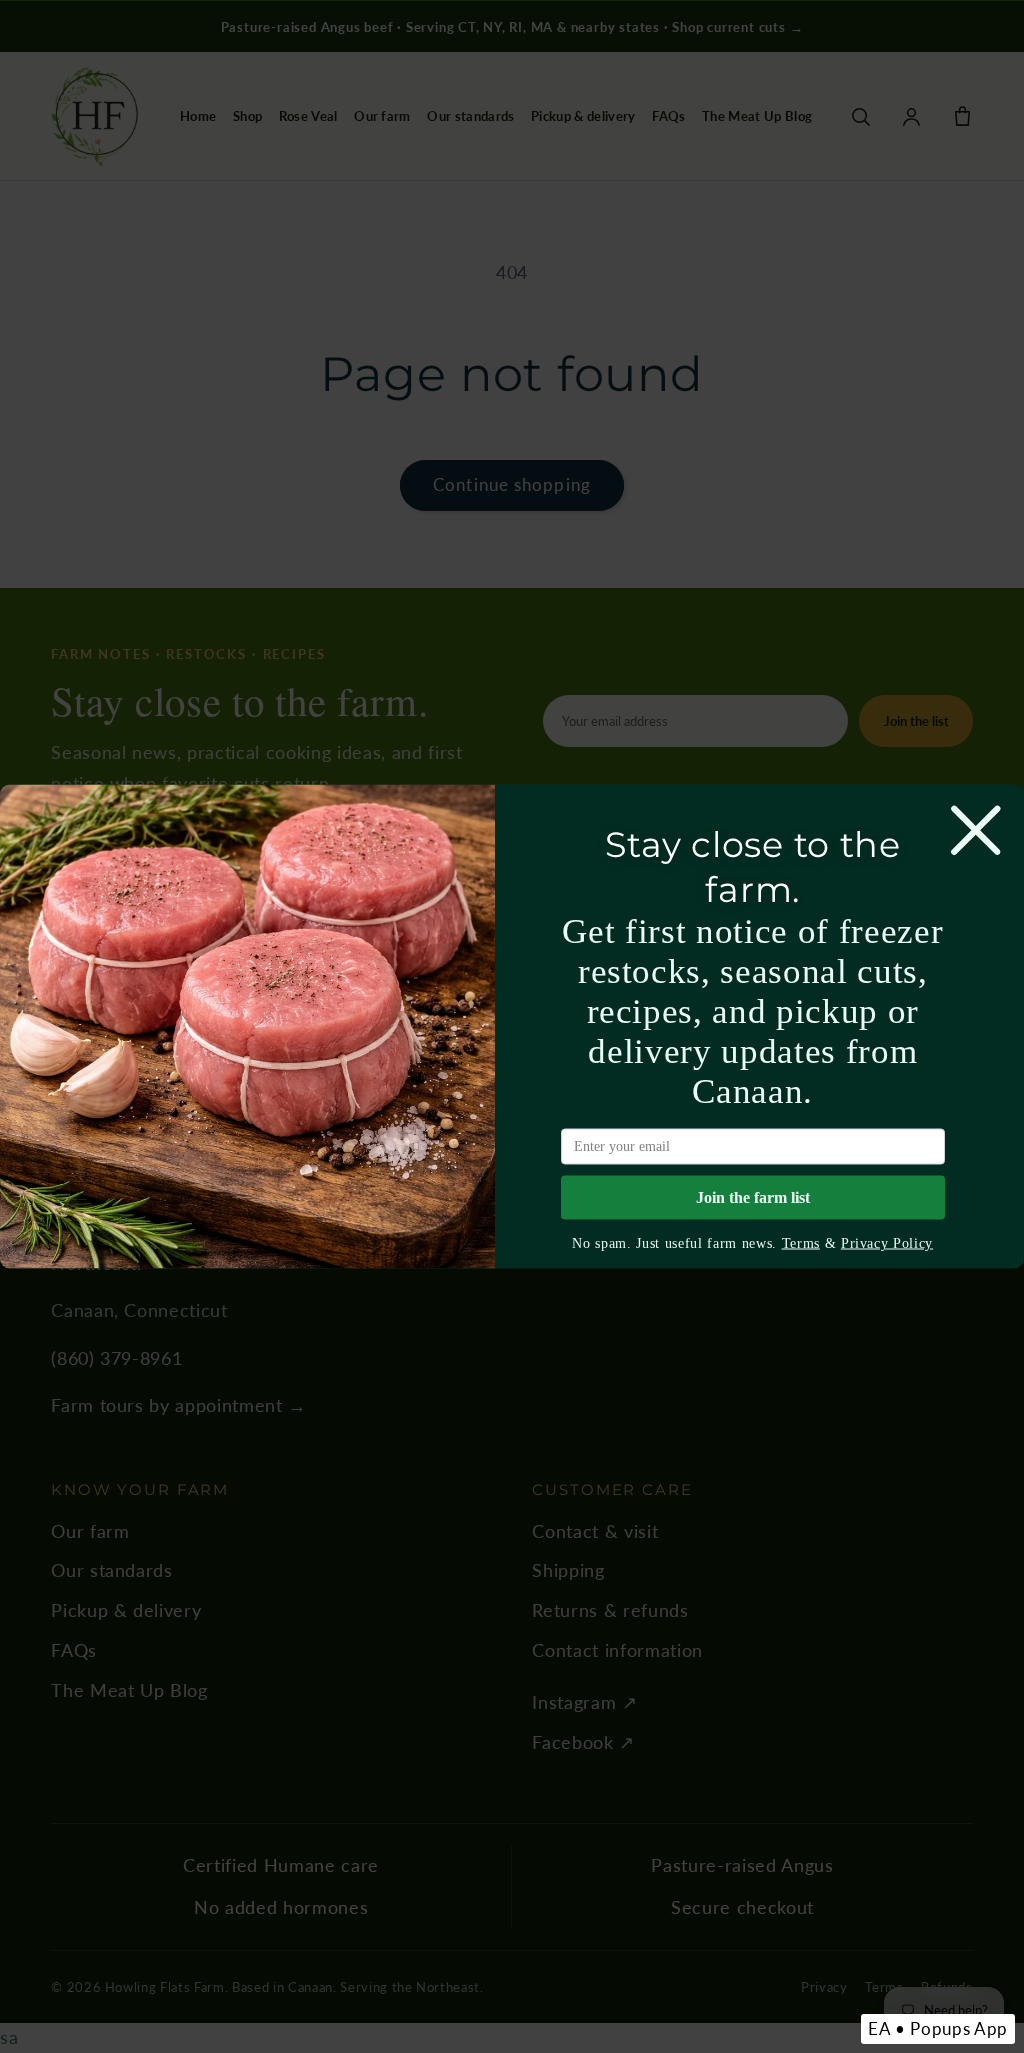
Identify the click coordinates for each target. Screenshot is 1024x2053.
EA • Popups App (938, 2028)
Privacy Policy (887, 1243)
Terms (801, 1243)
